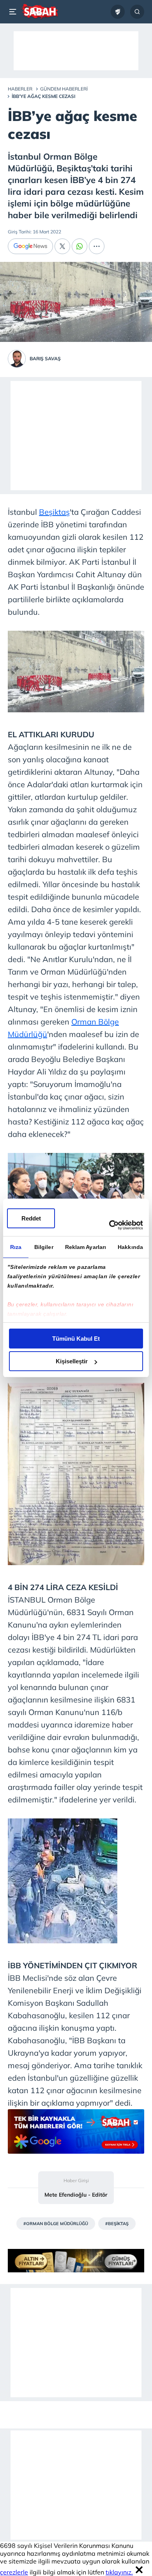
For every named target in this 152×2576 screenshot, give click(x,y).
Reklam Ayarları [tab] (86, 1247)
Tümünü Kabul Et (76, 1339)
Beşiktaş (54, 512)
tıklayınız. (119, 2572)
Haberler (20, 89)
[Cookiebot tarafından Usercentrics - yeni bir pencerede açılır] (109, 1225)
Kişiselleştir (72, 1361)
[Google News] (30, 246)
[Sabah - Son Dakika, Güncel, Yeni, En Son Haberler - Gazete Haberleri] (40, 12)
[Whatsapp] (80, 246)
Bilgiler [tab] (44, 1247)
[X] (62, 246)
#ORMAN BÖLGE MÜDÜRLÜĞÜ (56, 2224)
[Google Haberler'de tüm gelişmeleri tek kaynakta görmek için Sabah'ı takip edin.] (76, 2135)
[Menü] (14, 12)
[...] (97, 246)
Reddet (31, 1218)
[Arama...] (137, 12)
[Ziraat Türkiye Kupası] (118, 12)
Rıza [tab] (16, 1247)
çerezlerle (14, 2572)
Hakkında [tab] (130, 1247)
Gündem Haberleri (64, 89)
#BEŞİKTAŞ (117, 2224)
